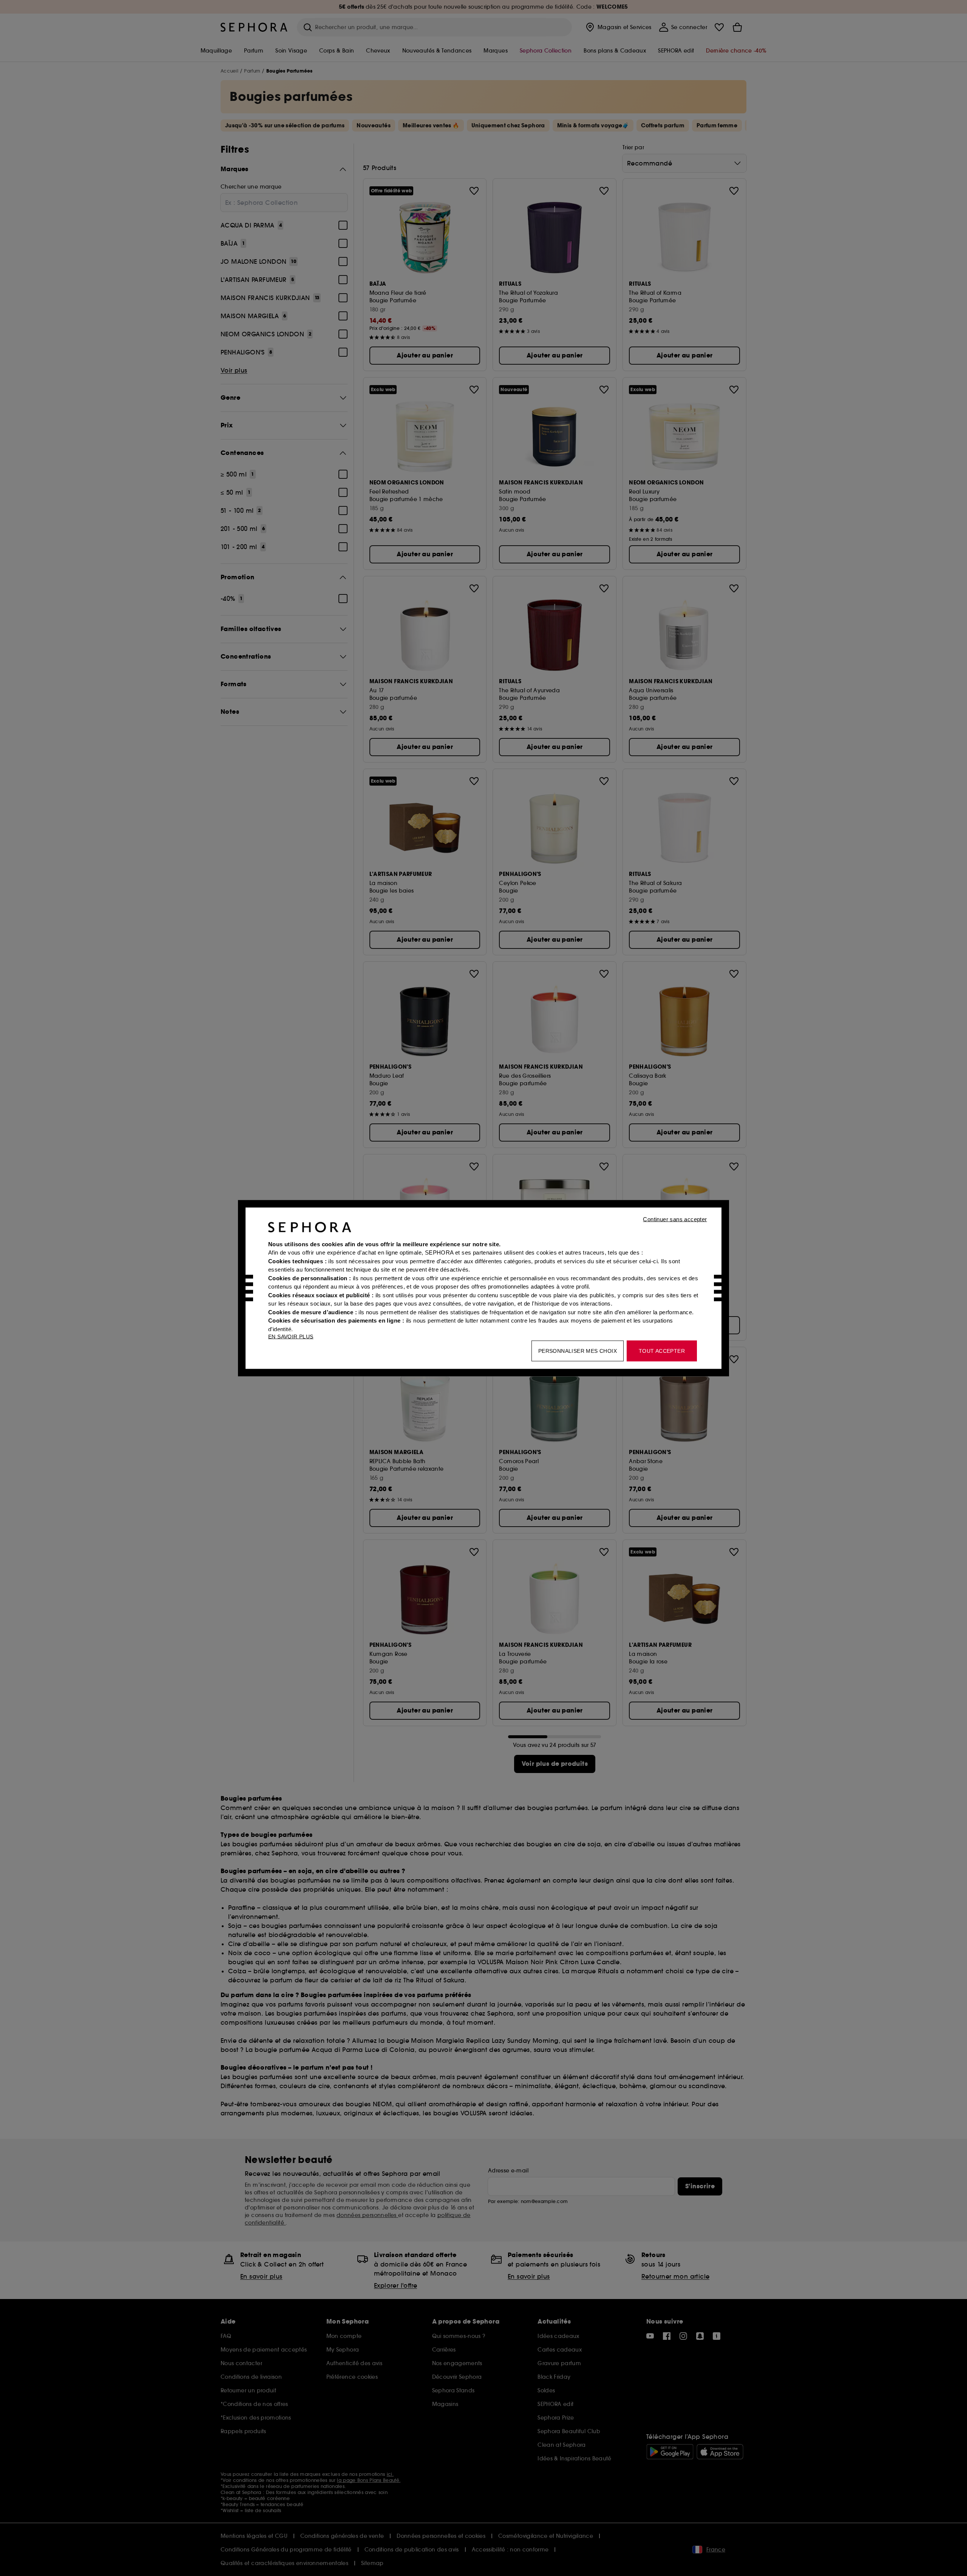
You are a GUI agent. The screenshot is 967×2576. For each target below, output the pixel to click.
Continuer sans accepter (675, 1219)
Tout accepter (662, 1351)
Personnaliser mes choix (578, 1351)
